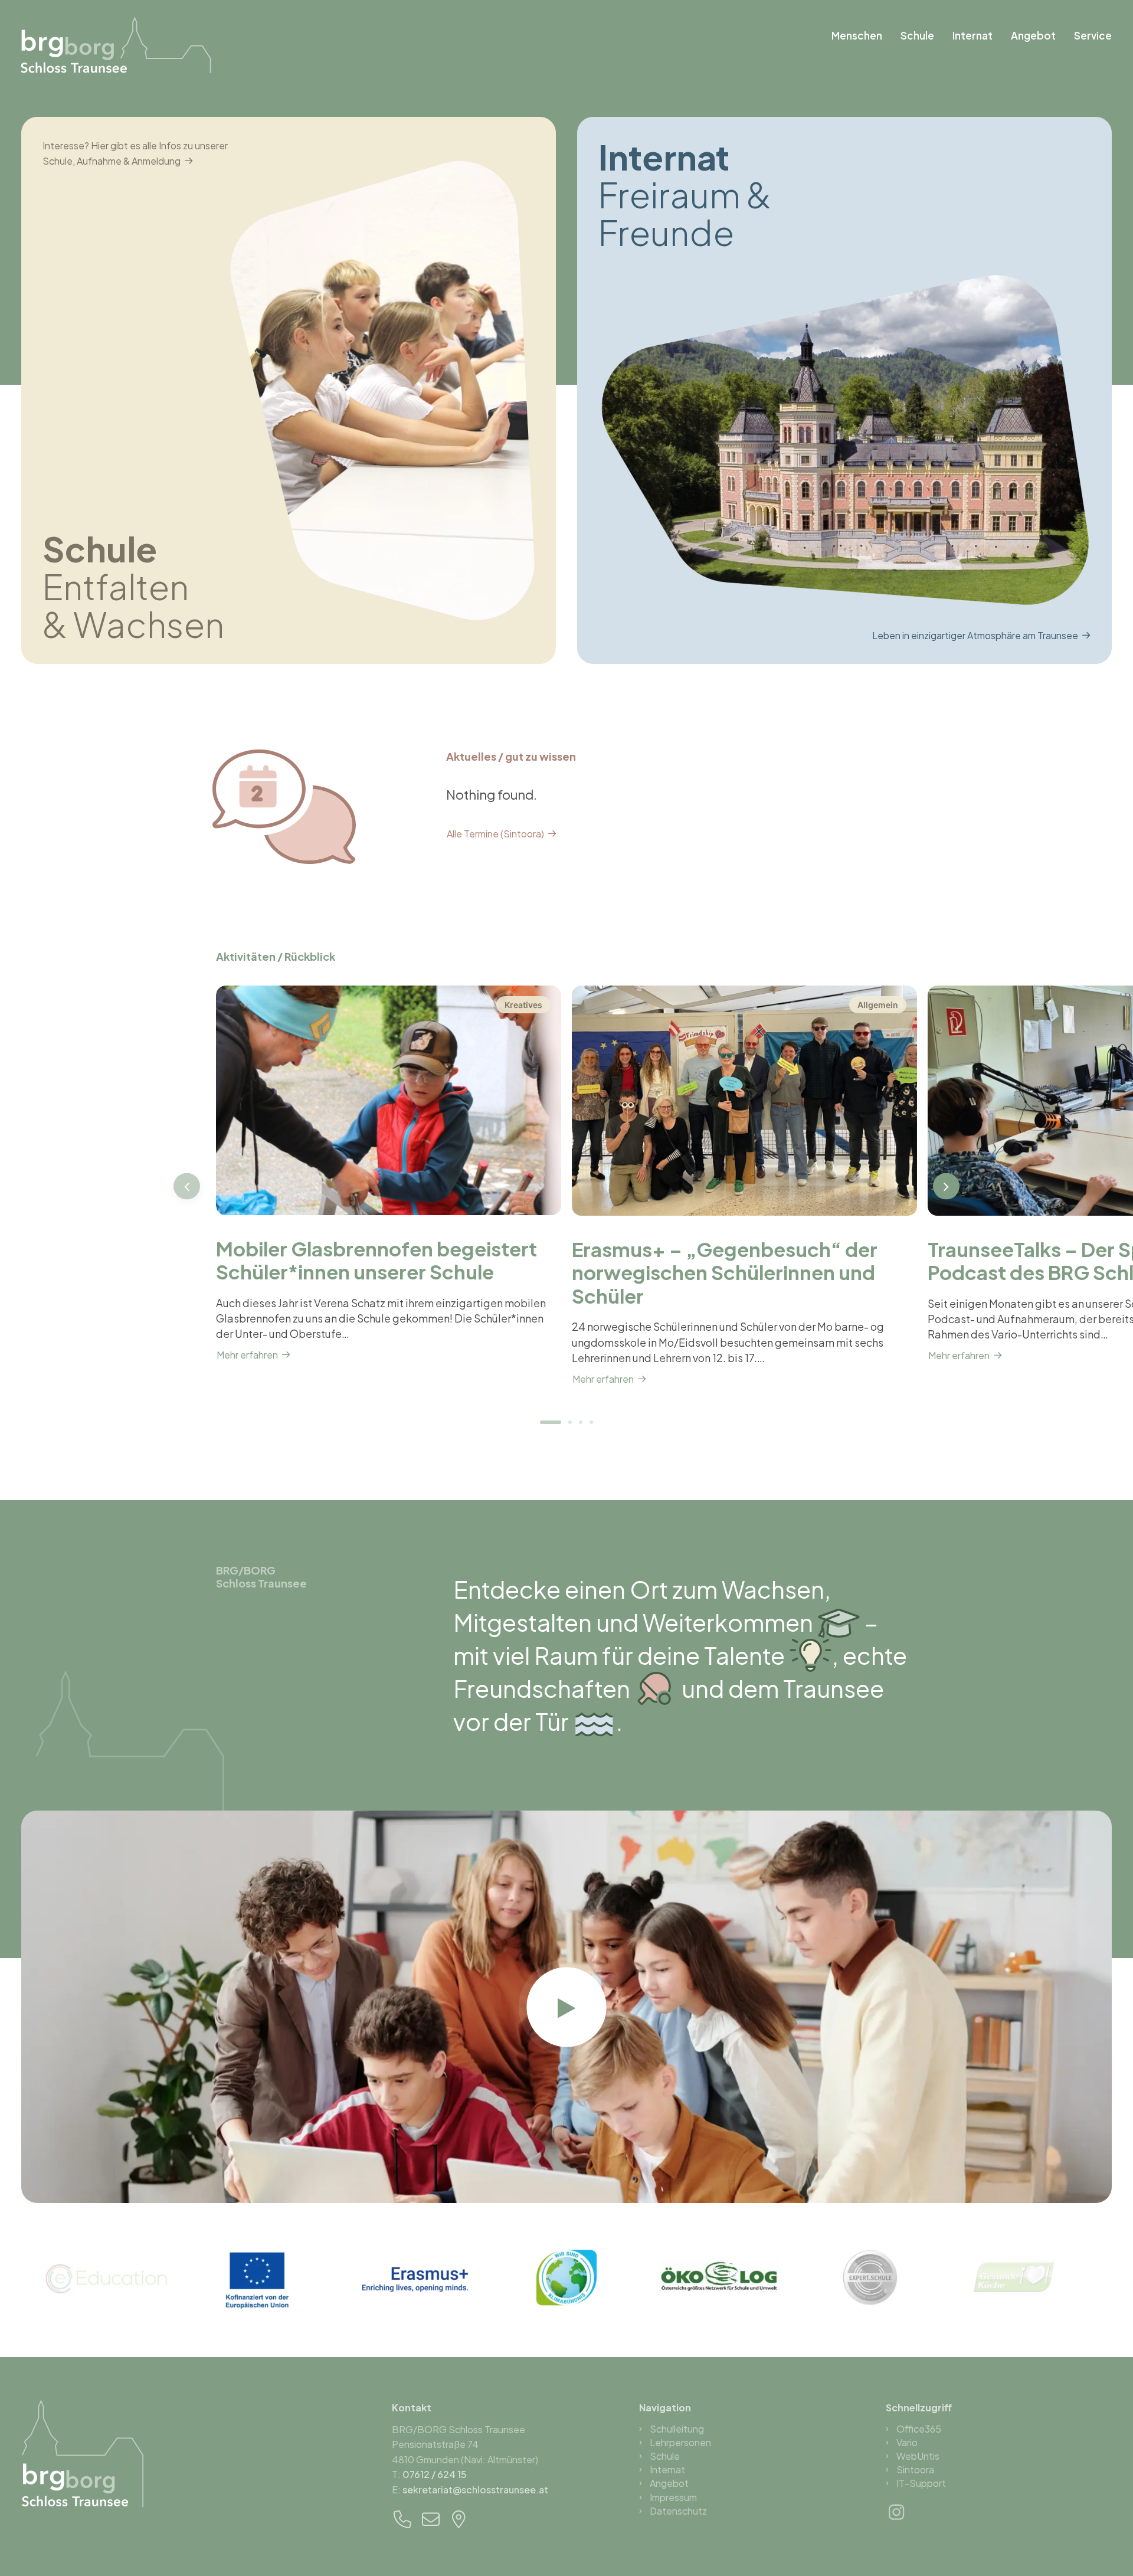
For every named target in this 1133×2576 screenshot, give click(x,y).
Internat (972, 35)
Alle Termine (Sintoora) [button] (495, 834)
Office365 (919, 2429)
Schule (917, 35)
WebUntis (918, 2456)
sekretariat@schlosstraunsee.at (475, 2490)
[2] (570, 1422)
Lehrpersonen (680, 2442)
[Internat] (834, 390)
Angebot (1033, 35)
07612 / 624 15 (435, 2474)
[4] (590, 1422)
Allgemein (878, 1005)
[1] (552, 1422)
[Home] (83, 2453)
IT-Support (921, 2483)
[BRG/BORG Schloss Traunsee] (117, 45)
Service (1093, 35)
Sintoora (915, 2469)
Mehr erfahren (247, 1355)
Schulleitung (677, 2429)
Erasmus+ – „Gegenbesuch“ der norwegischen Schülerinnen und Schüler (725, 1272)
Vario (907, 2442)
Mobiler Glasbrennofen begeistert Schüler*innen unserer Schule (376, 1260)
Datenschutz (678, 2511)
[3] (581, 1422)
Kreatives (523, 1005)
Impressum (673, 2497)
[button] (389, 1101)
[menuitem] (861, 36)
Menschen (857, 35)
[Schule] (278, 390)
